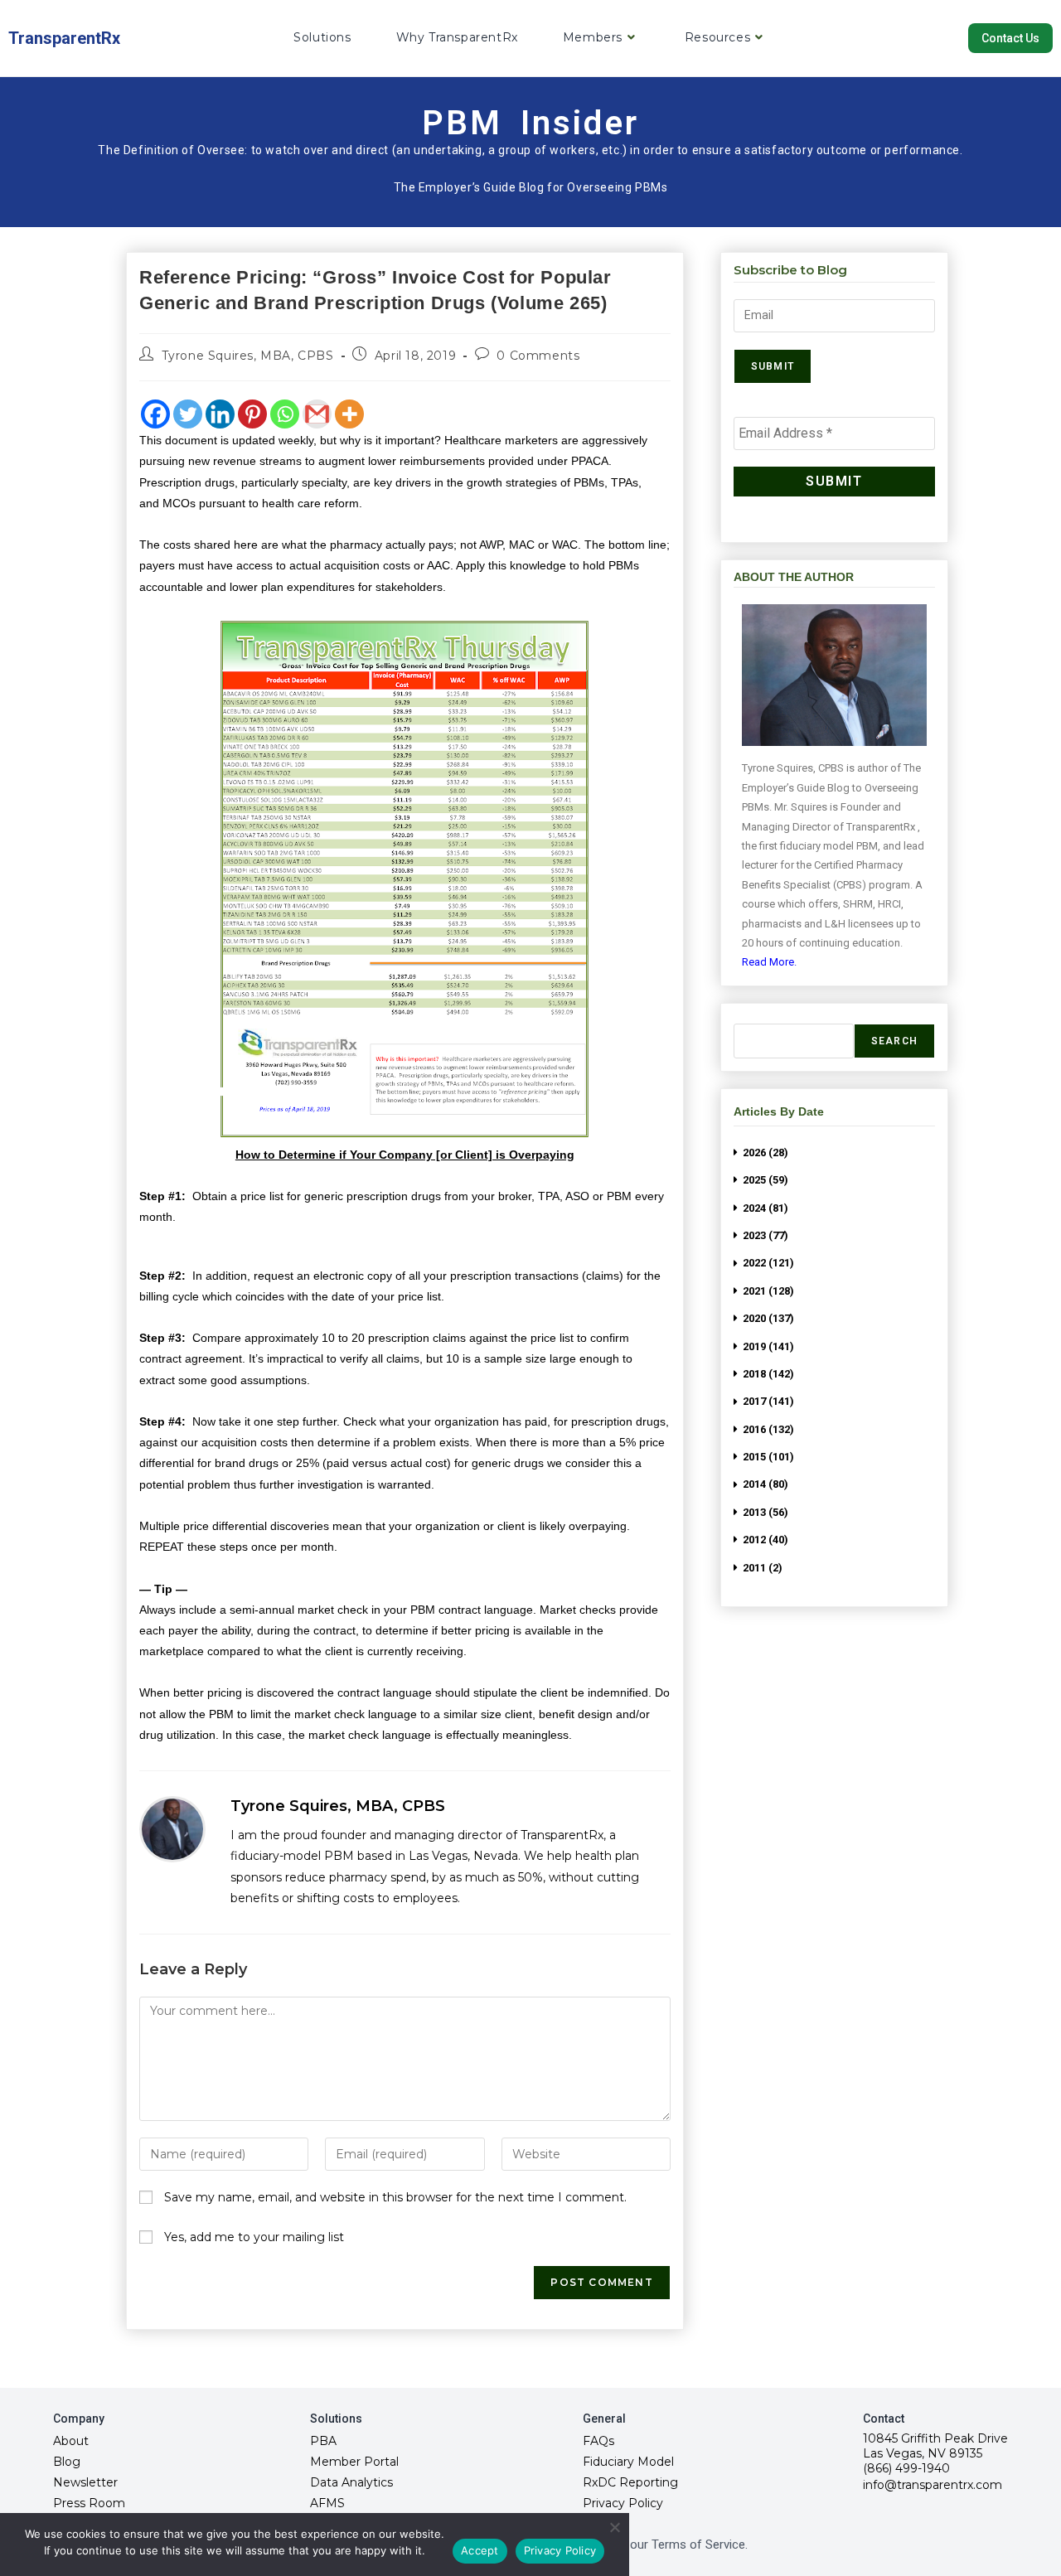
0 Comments (538, 356)
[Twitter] (188, 414)
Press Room (89, 2503)
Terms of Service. (700, 2545)
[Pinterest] (252, 414)
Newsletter (85, 2482)
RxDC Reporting (630, 2482)
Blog (67, 2462)
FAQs (598, 2441)
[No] (614, 2527)
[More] (349, 414)
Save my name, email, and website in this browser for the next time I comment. (395, 2197)
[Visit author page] (172, 1829)
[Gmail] (317, 414)
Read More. (769, 962)
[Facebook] (155, 414)
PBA (323, 2441)
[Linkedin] (220, 414)
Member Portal (354, 2462)
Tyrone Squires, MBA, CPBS (248, 356)
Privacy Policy (623, 2503)
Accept (480, 2550)
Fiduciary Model (628, 2462)
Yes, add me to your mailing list (252, 2237)
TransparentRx (64, 38)
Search (894, 1041)
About (71, 2441)
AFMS (327, 2503)
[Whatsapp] (285, 414)
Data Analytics (351, 2482)
